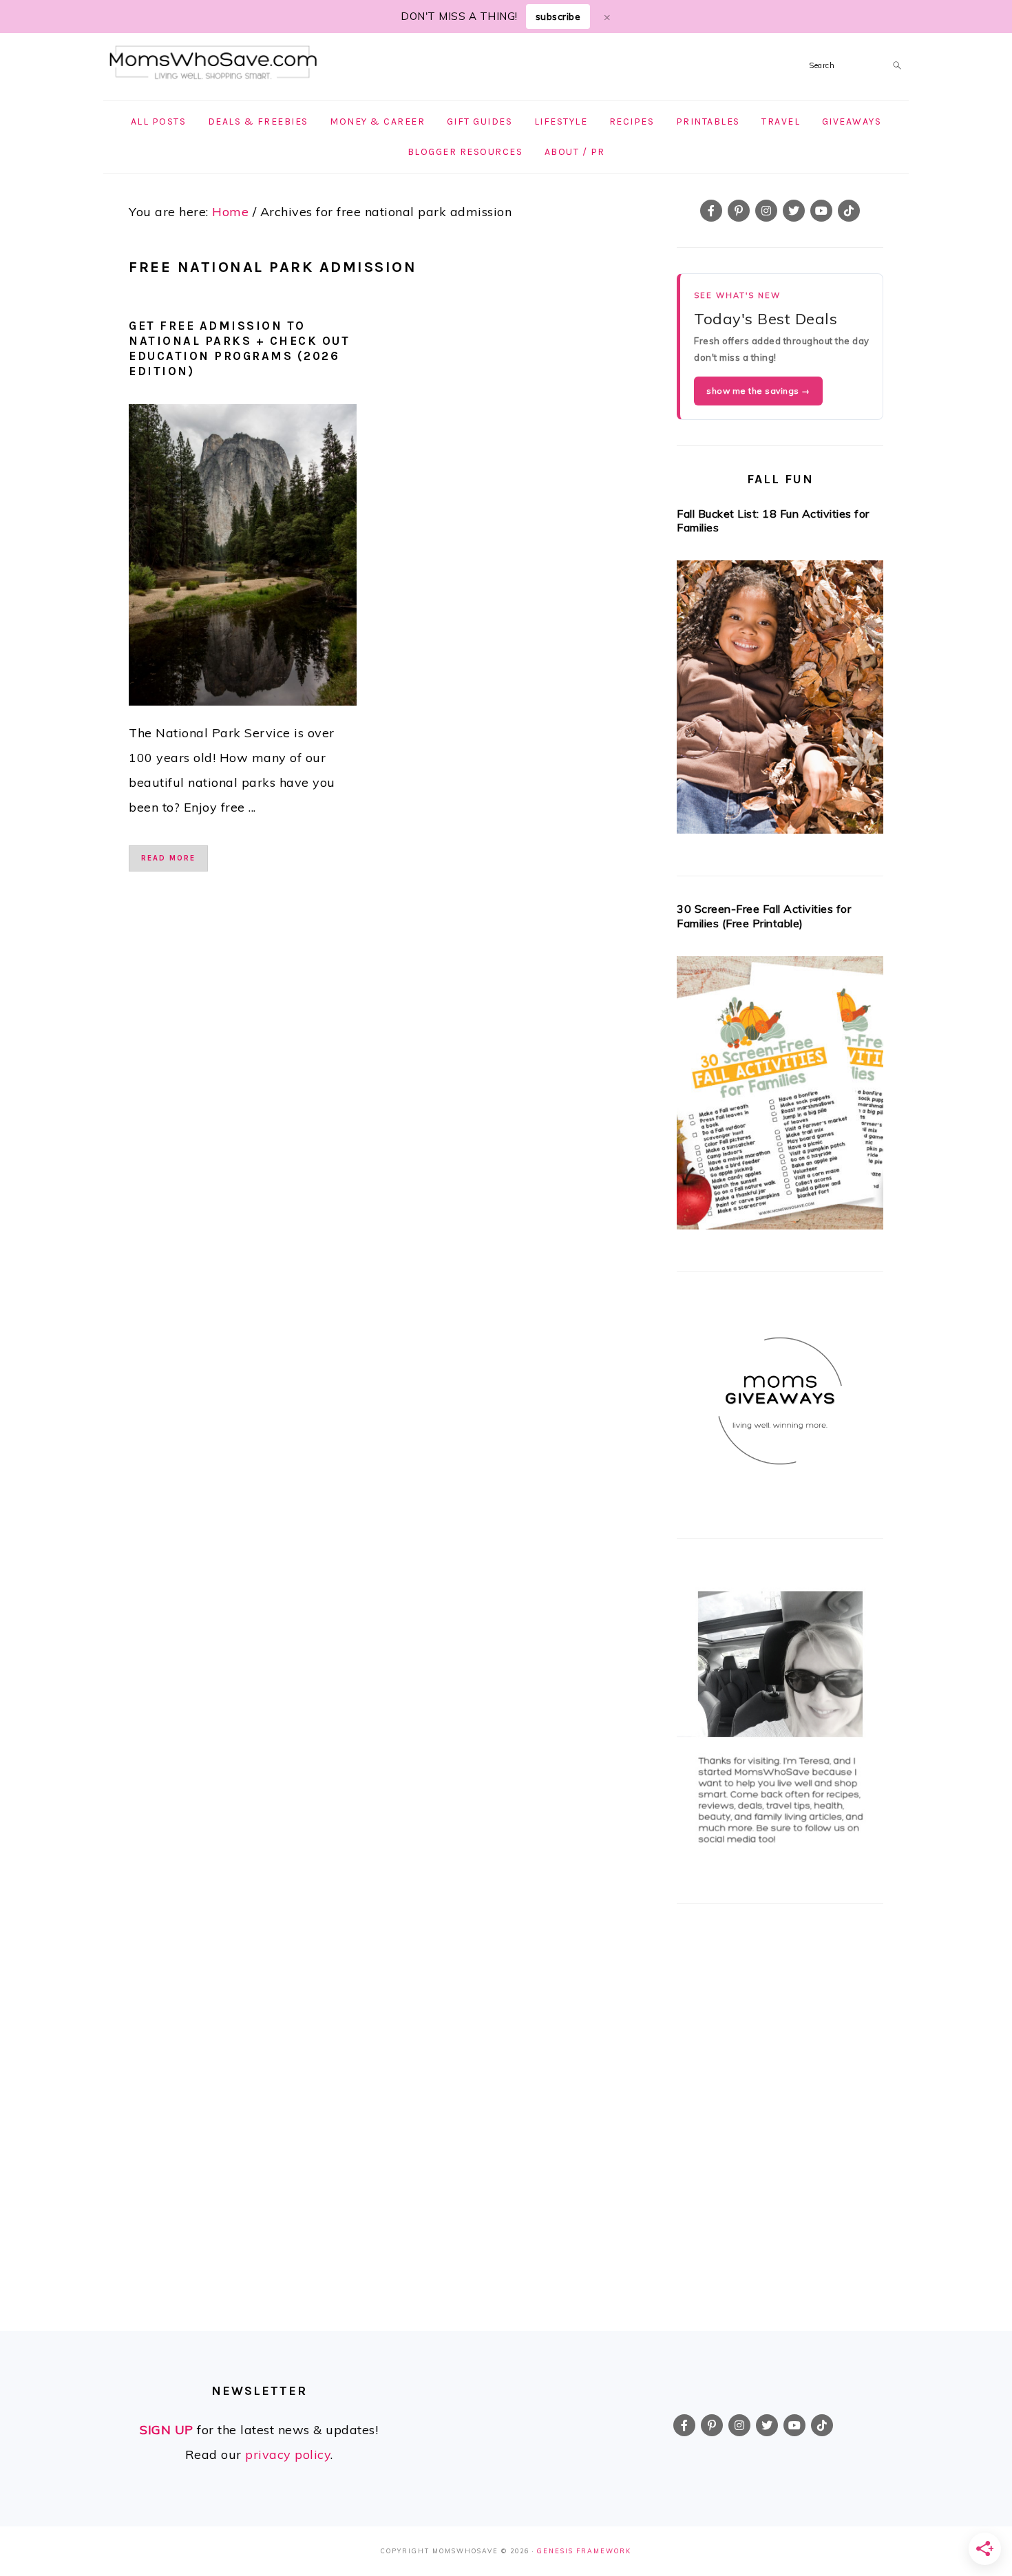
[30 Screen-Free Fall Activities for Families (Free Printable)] (780, 1097)
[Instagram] (766, 211)
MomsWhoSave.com (213, 63)
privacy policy (288, 2454)
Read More (168, 858)
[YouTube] (821, 211)
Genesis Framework (584, 2551)
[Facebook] (711, 211)
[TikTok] (849, 211)
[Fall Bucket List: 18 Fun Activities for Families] (780, 701)
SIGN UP (167, 2430)
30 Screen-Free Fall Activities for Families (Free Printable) (764, 916)
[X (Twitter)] (794, 211)
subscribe (558, 17)
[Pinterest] (739, 211)
